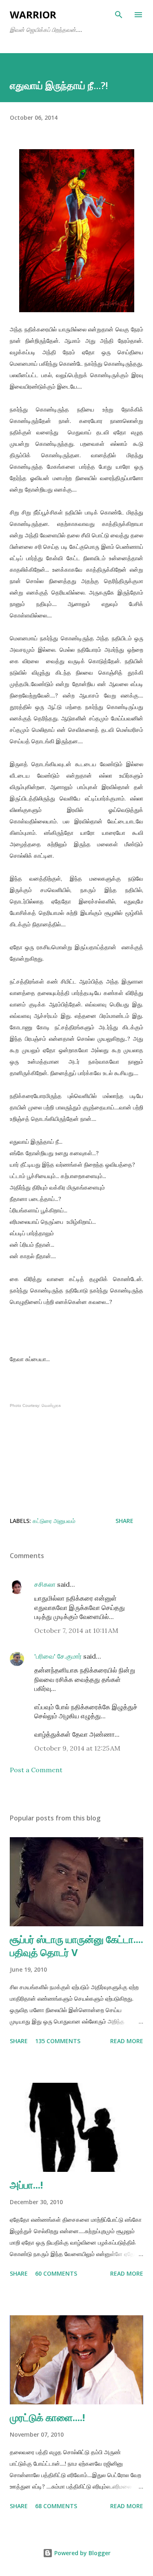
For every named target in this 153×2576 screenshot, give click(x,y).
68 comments (56, 2506)
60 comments (56, 2273)
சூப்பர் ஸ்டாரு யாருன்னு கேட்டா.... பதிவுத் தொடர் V (76, 1946)
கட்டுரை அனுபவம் (54, 1521)
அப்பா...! (26, 2185)
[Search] (119, 15)
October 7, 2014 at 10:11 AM (76, 1630)
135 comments (58, 2041)
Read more (127, 2041)
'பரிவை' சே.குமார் (58, 1656)
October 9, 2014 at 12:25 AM (77, 1748)
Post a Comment (36, 1770)
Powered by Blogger (82, 2553)
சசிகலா (45, 1584)
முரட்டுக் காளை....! (47, 2417)
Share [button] (124, 1521)
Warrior (33, 15)
